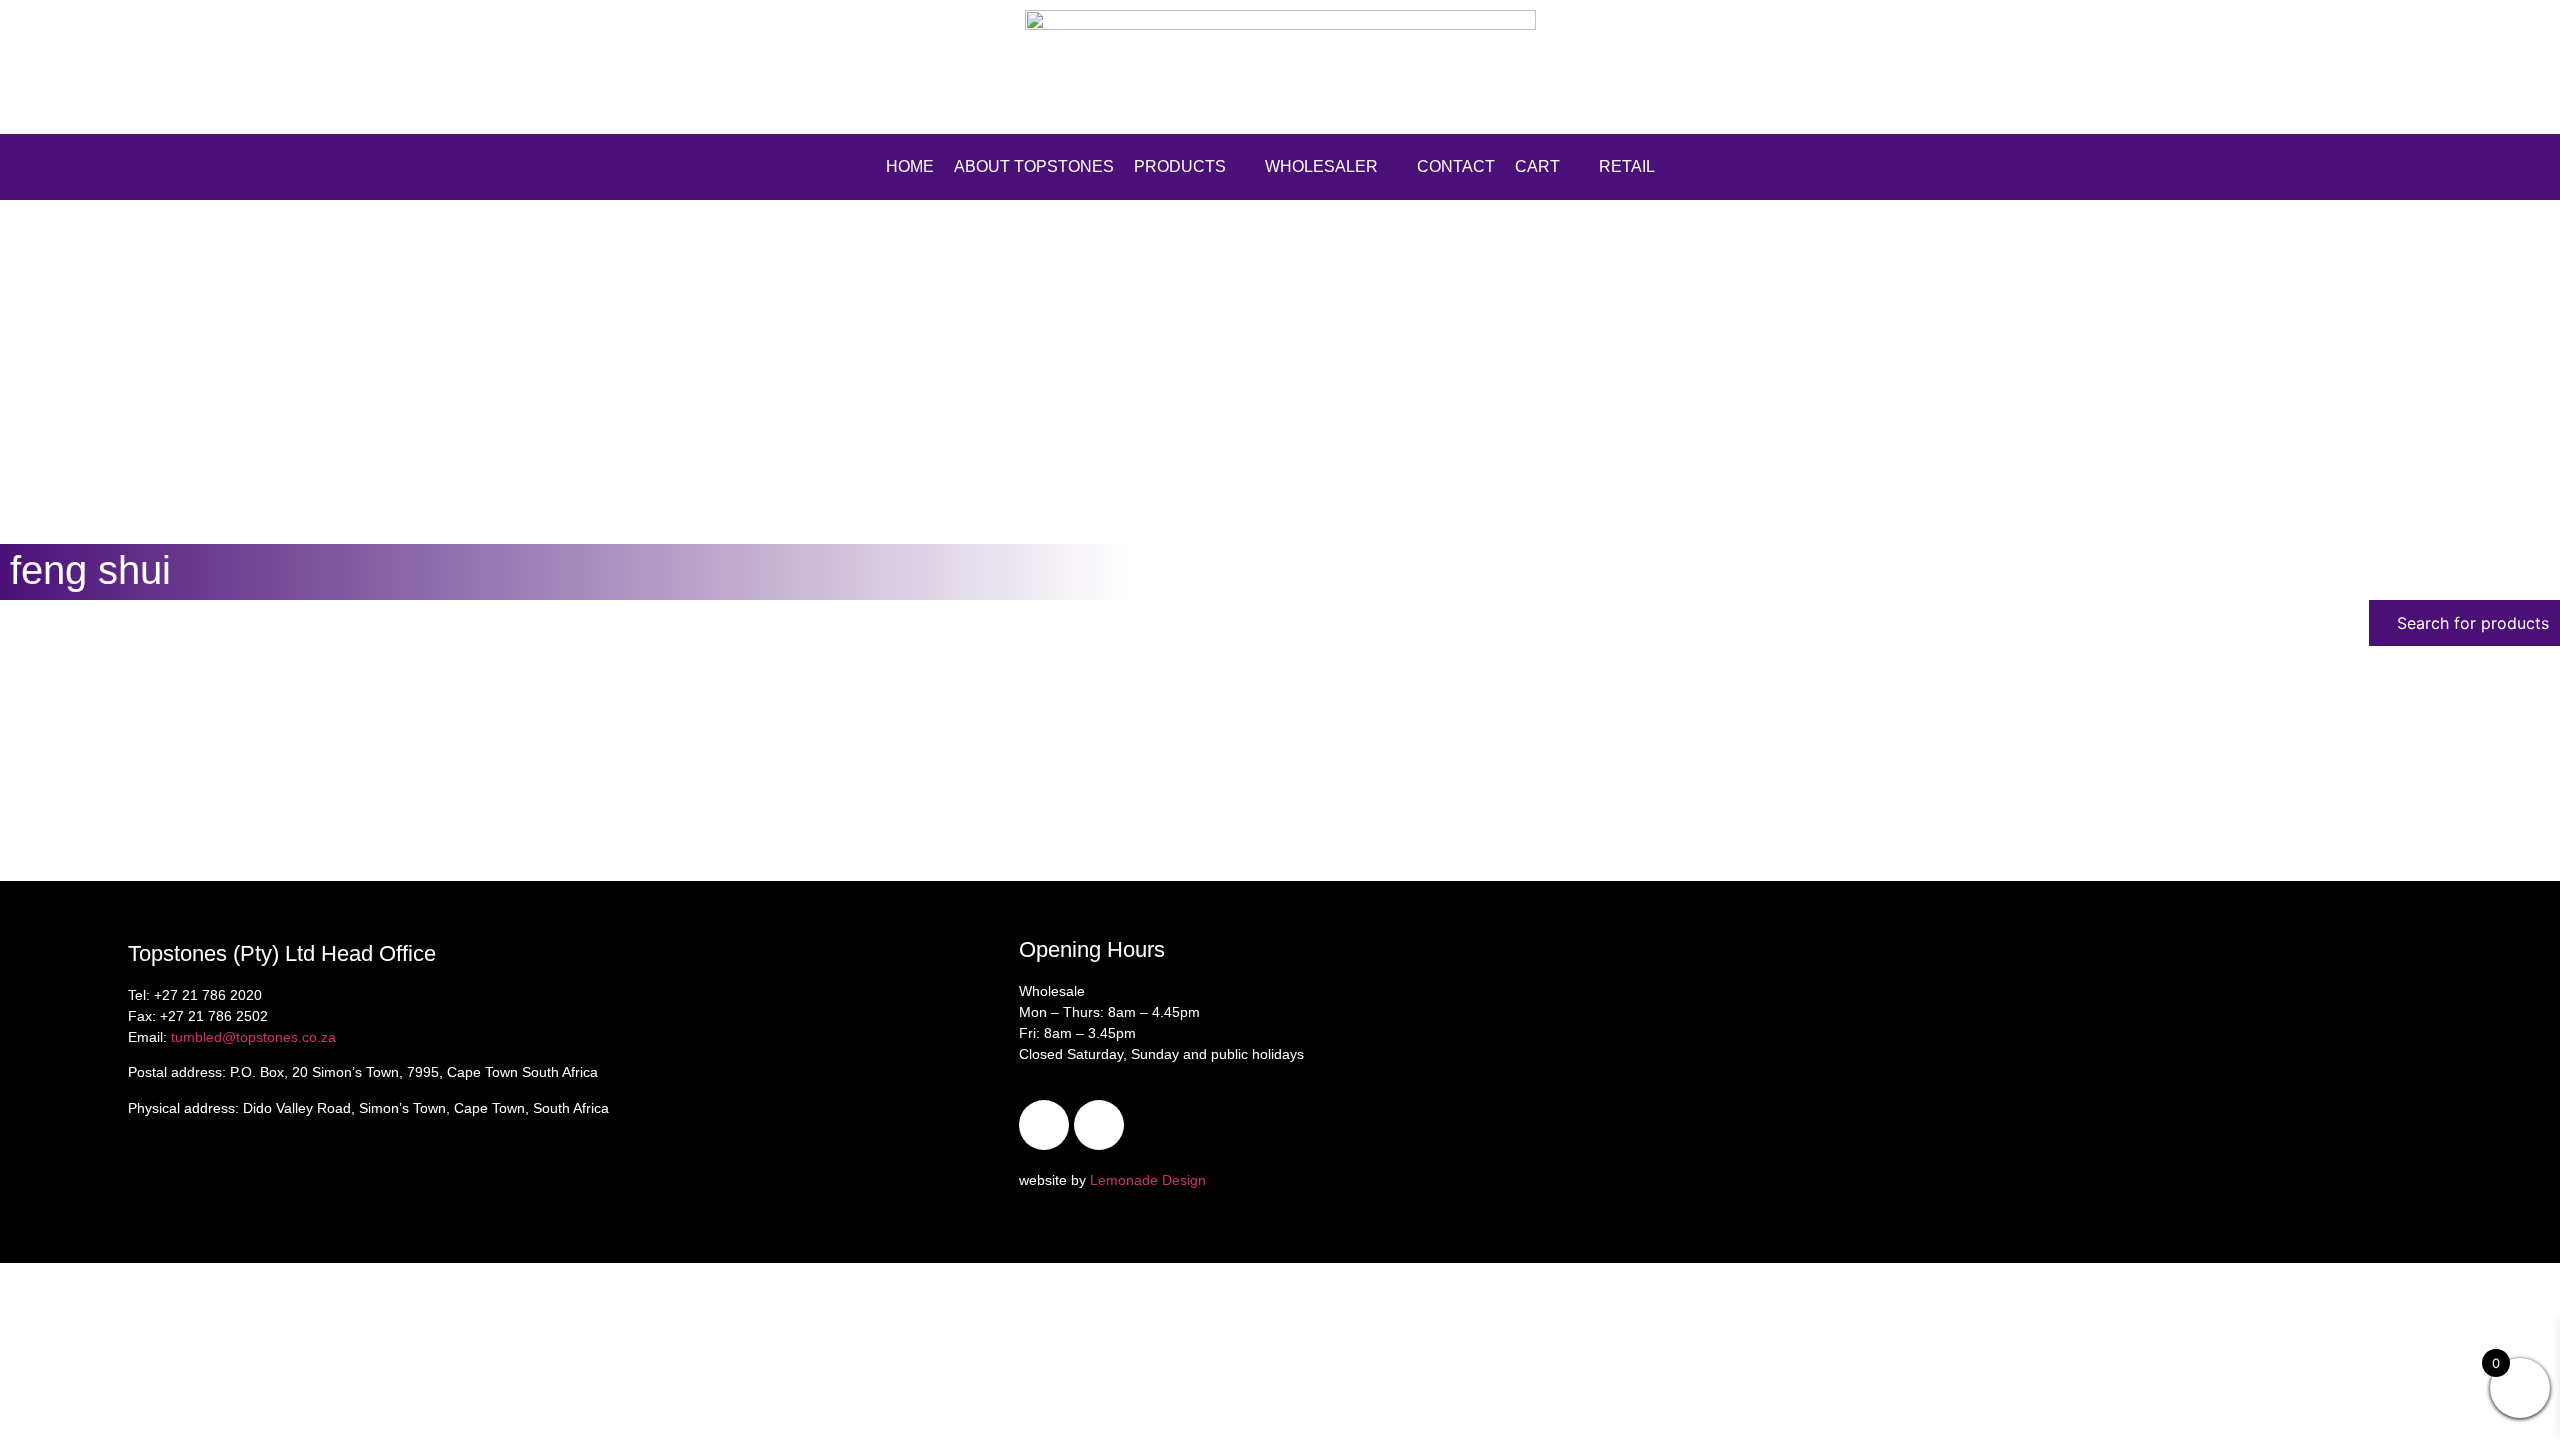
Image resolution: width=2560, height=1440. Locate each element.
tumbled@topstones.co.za (253, 1037)
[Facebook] (1044, 1125)
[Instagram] (1099, 1125)
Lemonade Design (1148, 1180)
